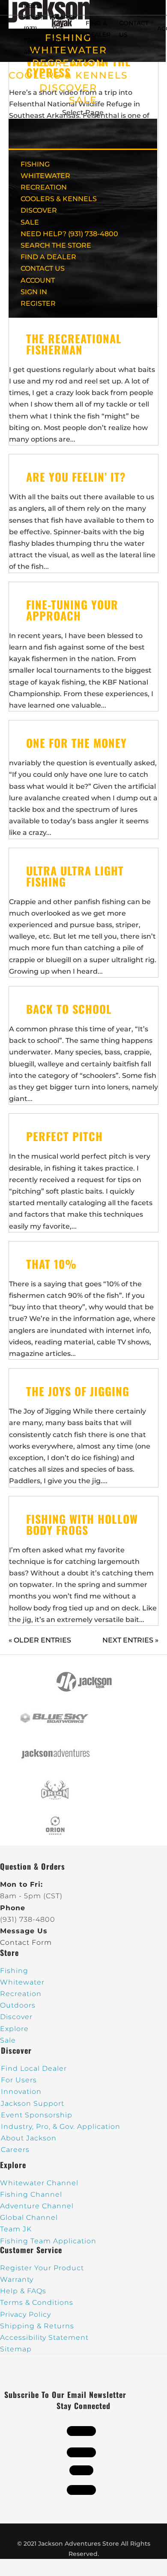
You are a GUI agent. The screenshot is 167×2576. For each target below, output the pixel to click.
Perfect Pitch (64, 1136)
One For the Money (76, 743)
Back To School (69, 1009)
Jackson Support (33, 2103)
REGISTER (38, 303)
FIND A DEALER (48, 257)
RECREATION (68, 63)
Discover (16, 2017)
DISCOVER (68, 88)
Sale (8, 2040)
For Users (19, 2080)
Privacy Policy (25, 2314)
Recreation (21, 1994)
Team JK (16, 2229)
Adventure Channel (37, 2206)
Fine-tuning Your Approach (72, 610)
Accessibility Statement (44, 2337)
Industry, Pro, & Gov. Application (61, 2127)
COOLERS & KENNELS (68, 75)
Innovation (21, 2092)
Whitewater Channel (39, 2183)
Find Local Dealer (34, 2068)
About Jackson (29, 2138)
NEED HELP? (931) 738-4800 (33, 29)
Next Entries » (130, 1640)
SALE (83, 100)
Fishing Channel (31, 2194)
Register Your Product (42, 2268)
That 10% (51, 1264)
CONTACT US (43, 268)
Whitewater (22, 1982)
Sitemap (16, 2349)
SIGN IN (34, 292)
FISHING (35, 164)
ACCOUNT (38, 280)
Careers (15, 2150)
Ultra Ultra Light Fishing (75, 876)
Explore (14, 2029)
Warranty (17, 2279)
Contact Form (26, 1942)
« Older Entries (40, 1640)
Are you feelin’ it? (76, 477)
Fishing (14, 1971)
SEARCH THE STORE (56, 245)
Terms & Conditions (37, 2302)
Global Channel (29, 2217)
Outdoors (18, 2005)
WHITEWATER (45, 176)
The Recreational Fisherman (74, 344)
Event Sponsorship (37, 2115)
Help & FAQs (23, 2291)
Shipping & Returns (37, 2326)
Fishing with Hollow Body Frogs (82, 1524)
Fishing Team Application (48, 2241)
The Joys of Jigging (78, 1391)
